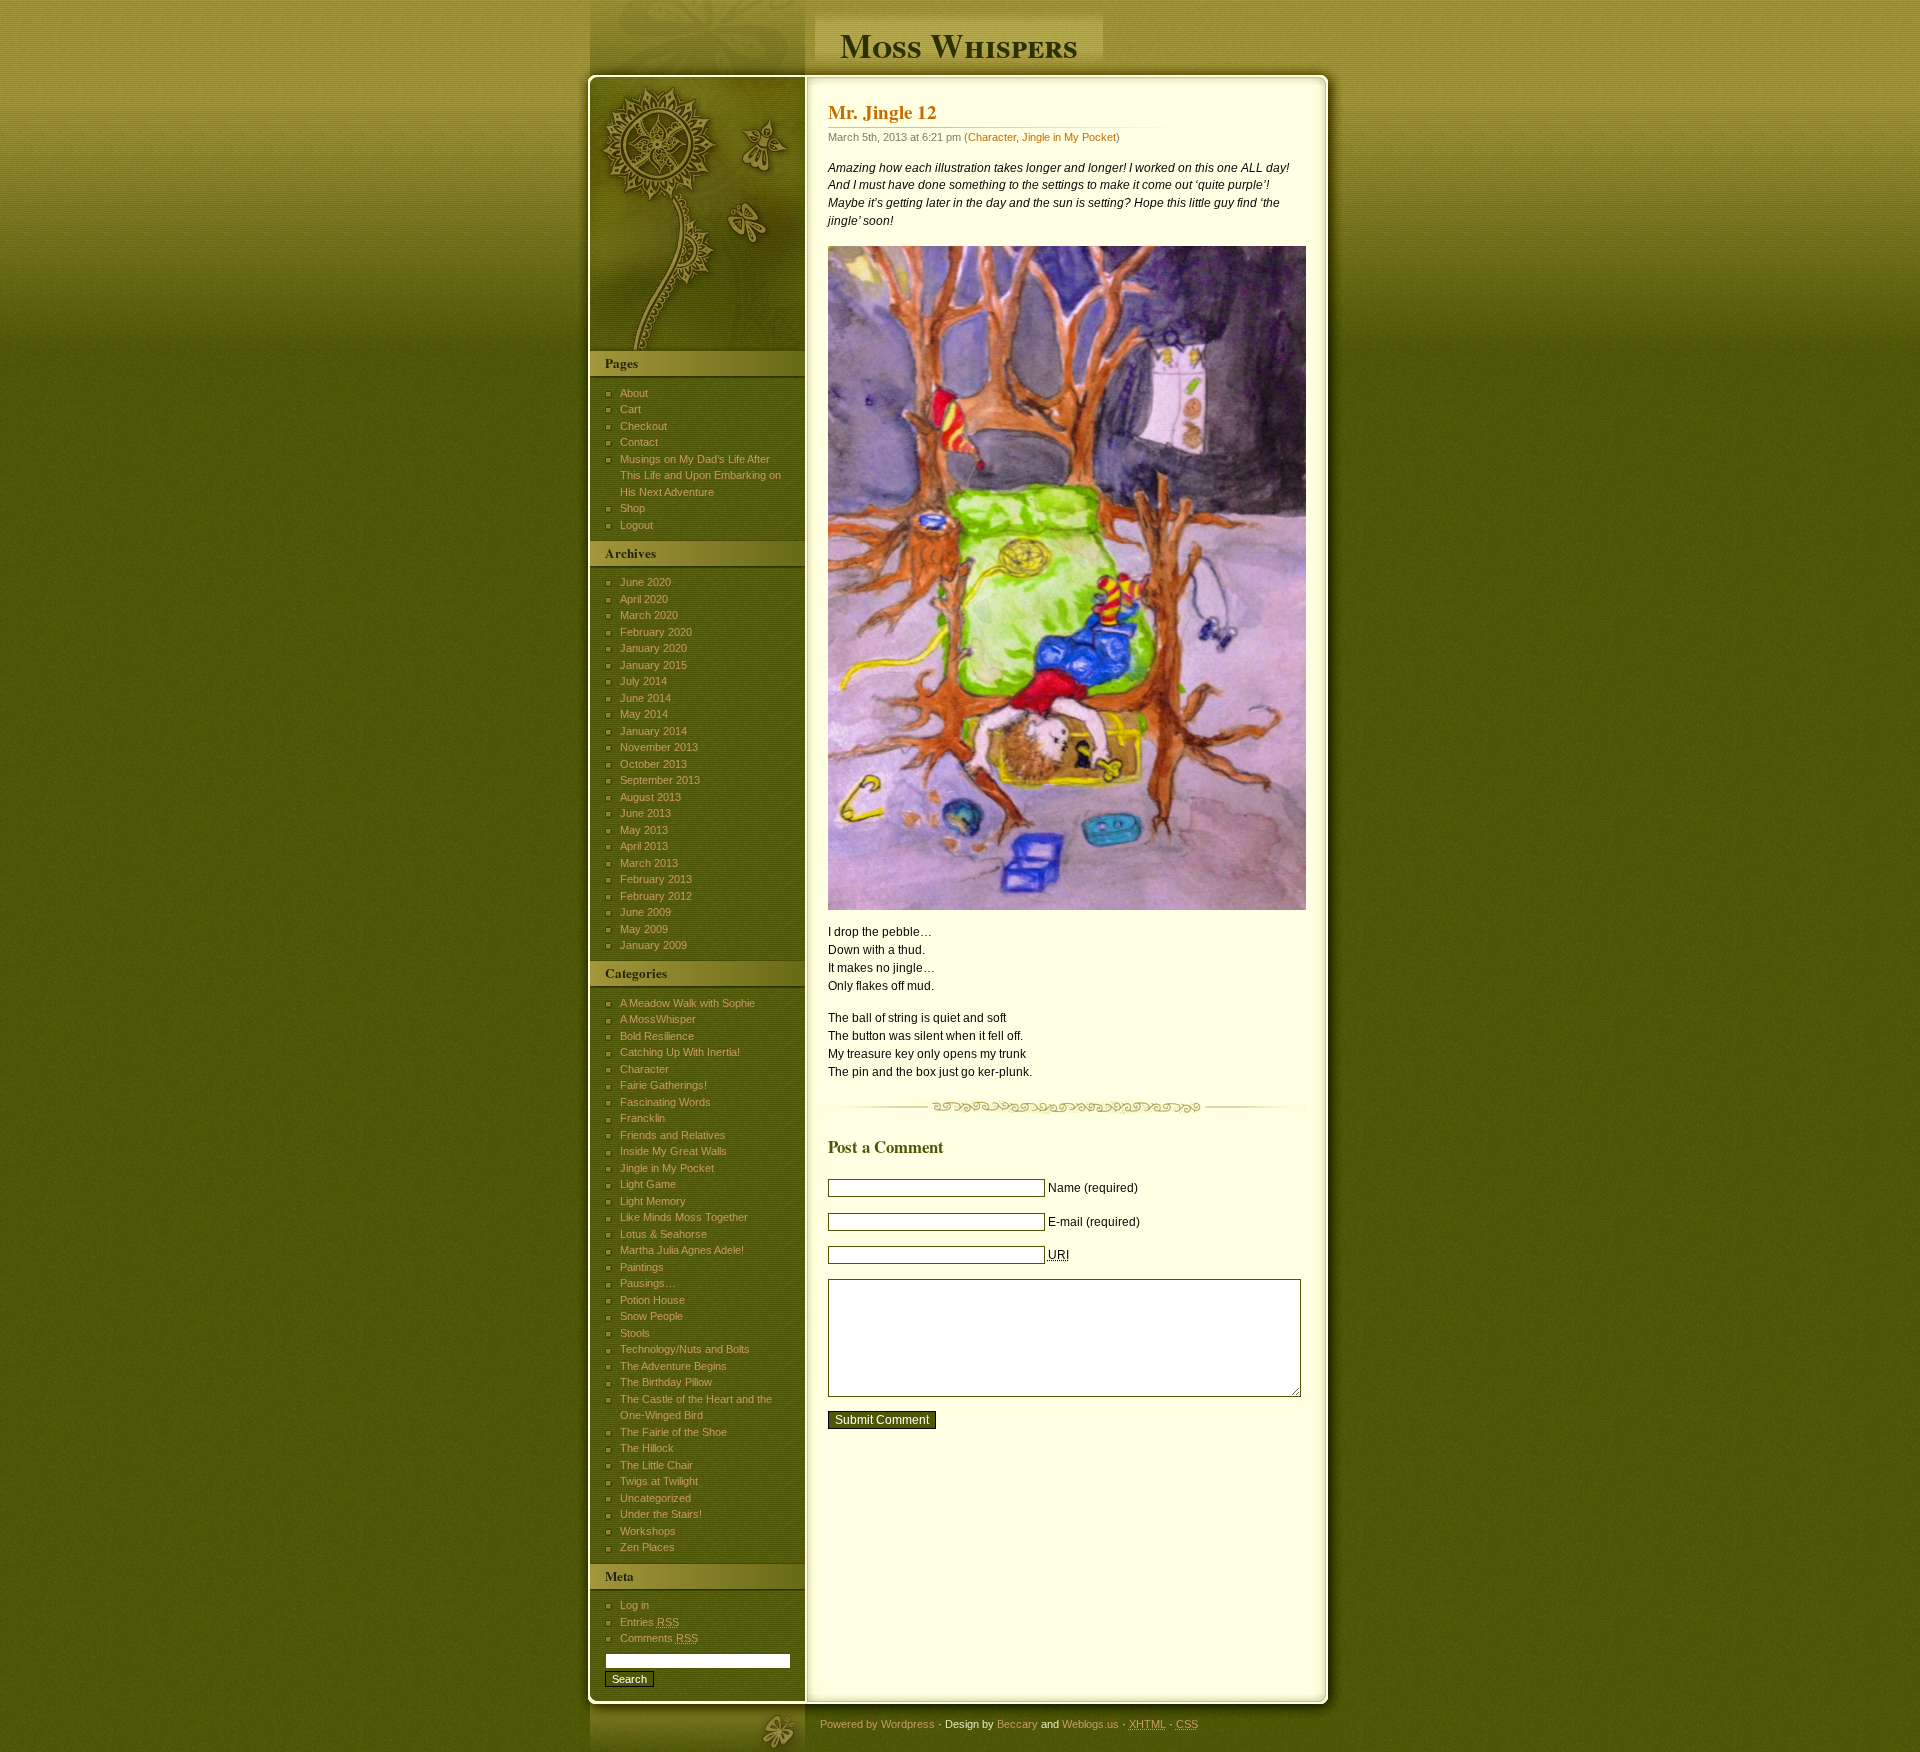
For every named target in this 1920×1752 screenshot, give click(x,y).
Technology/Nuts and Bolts (685, 1349)
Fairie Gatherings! (663, 1085)
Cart (630, 409)
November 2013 (659, 747)
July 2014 (643, 681)
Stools (635, 1333)
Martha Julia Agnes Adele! (682, 1250)
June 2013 (645, 813)
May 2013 (644, 830)
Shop (632, 508)
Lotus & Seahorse (663, 1234)
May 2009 (644, 929)
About (634, 393)
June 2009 (645, 912)
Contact (639, 442)
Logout (636, 525)
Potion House (652, 1300)
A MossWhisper (658, 1019)
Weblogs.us (1090, 1724)
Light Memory (653, 1201)
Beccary (1017, 1724)
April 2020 (644, 599)
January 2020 (653, 648)
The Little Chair (656, 1465)
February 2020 (656, 632)
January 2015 (653, 665)
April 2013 (644, 846)
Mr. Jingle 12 (882, 112)
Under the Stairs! (661, 1514)
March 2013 (649, 863)
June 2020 (645, 582)
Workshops (648, 1531)
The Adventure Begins (673, 1366)
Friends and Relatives (673, 1135)
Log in (634, 1605)
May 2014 (644, 714)
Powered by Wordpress (877, 1724)
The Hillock (647, 1448)
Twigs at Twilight (659, 1481)
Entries (649, 1622)
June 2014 (645, 698)
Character (992, 137)
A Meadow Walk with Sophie (687, 1003)
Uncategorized (655, 1498)
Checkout (643, 426)
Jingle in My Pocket (1069, 137)
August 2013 (650, 797)
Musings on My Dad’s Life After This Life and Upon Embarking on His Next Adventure (700, 475)
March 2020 (649, 615)
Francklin (642, 1118)
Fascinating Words (665, 1102)
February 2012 (656, 896)
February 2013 (656, 879)
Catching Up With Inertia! (680, 1052)
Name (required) (1093, 1188)
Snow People (651, 1316)
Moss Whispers (959, 42)
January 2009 (653, 945)
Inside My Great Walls (673, 1151)
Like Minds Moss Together (684, 1217)
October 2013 (653, 764)
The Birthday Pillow (666, 1382)
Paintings (642, 1267)
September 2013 (660, 780)
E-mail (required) (1094, 1222)
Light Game (648, 1184)
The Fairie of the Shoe (673, 1432)
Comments (659, 1638)
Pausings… (648, 1283)
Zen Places (647, 1547)
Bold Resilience (657, 1036)
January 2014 (653, 731)
